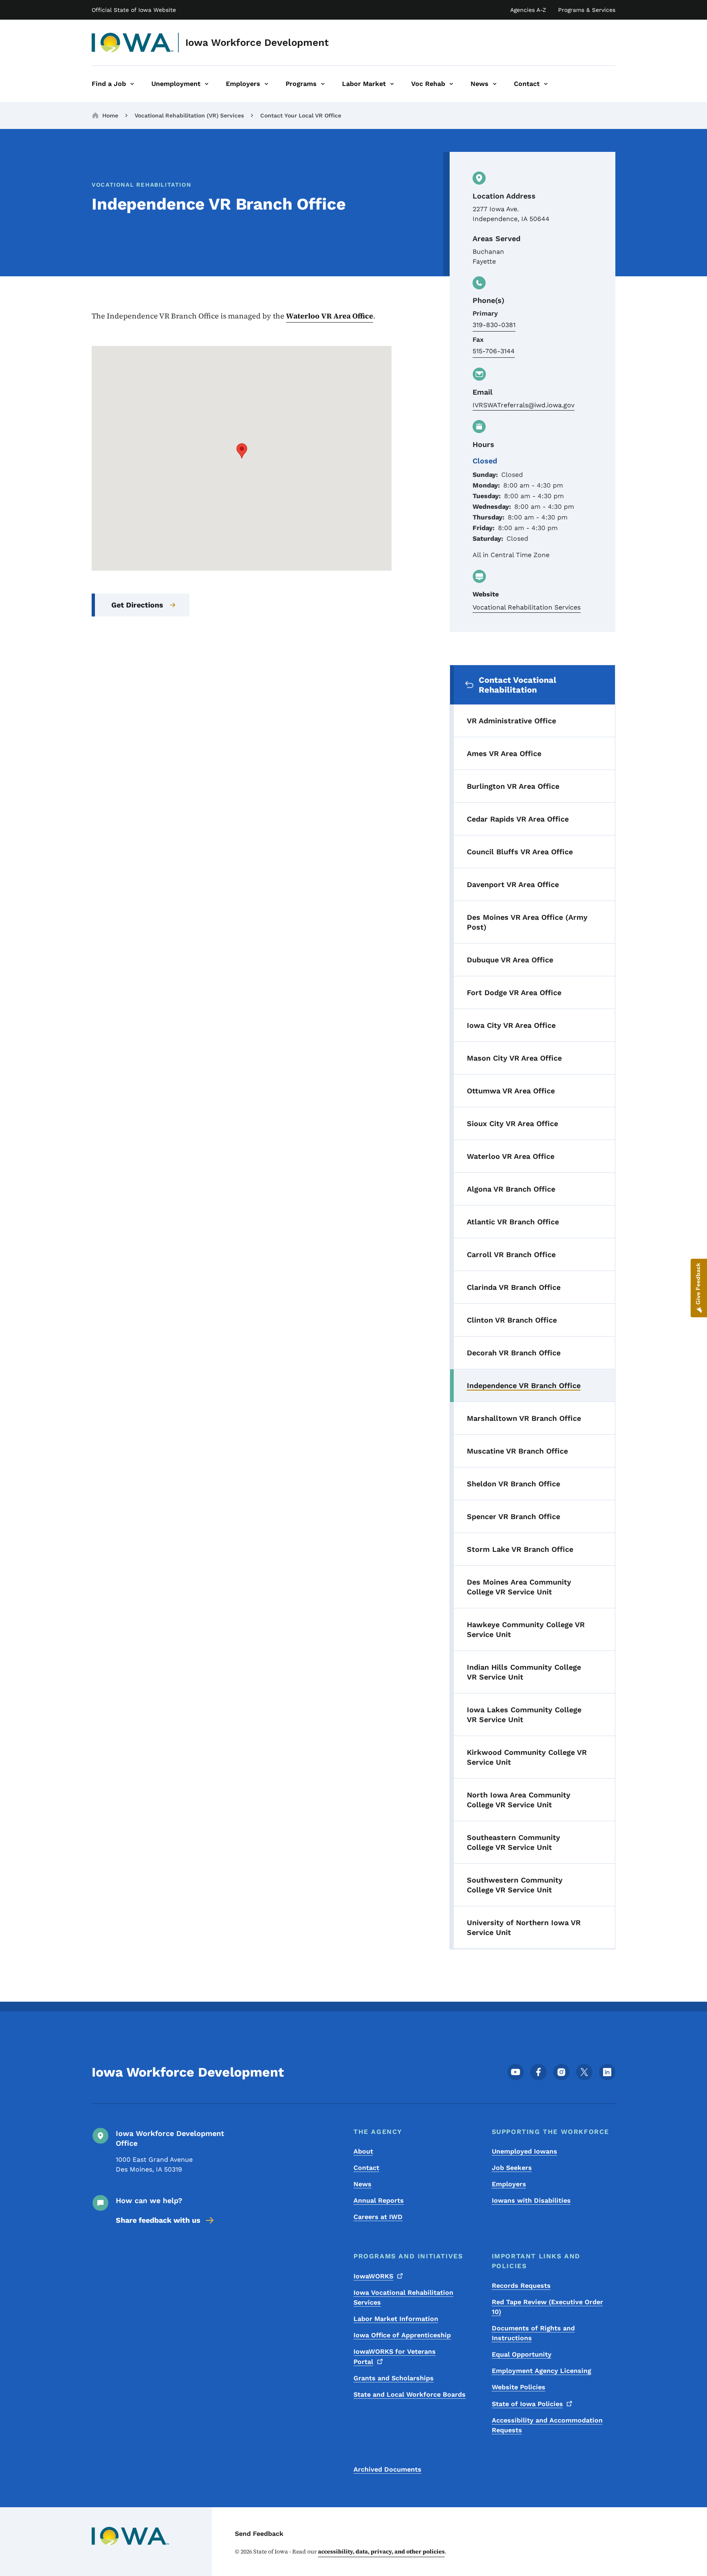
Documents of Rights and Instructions (533, 2333)
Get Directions (137, 605)
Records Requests (521, 2286)
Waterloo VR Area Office (330, 316)
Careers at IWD (378, 2217)
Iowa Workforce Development (257, 43)
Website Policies (519, 2387)
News (363, 2184)
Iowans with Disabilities (531, 2200)
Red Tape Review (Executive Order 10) (547, 2307)
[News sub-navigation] (495, 84)
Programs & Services (587, 10)
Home (110, 115)
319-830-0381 (494, 325)
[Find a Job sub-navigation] (132, 84)
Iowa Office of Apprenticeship (402, 2335)
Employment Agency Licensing (542, 2371)
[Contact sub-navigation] (546, 84)
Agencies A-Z (528, 10)
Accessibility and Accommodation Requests (547, 2425)
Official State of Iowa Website (134, 10)
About (363, 2151)
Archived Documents (387, 2469)
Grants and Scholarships (394, 2378)
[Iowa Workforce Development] (133, 43)
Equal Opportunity (522, 2354)
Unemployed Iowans (525, 2151)
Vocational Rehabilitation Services (527, 607)
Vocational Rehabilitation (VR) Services (189, 115)
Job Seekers (512, 2168)
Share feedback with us (158, 2220)
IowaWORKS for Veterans (395, 2357)
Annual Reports (379, 2200)
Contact (366, 2168)
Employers (509, 2184)
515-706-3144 (494, 351)
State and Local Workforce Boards (410, 2394)
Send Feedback (259, 2534)
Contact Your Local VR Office (301, 115)
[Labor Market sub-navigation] (392, 84)
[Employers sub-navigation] (266, 84)
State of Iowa (527, 2404)
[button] (242, 451)
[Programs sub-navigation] (323, 84)
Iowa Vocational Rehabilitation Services (403, 2297)
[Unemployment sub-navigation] (207, 84)
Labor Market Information (396, 2319)
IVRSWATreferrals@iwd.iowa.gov (523, 405)
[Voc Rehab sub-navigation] (451, 84)
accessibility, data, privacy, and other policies (381, 2551)
